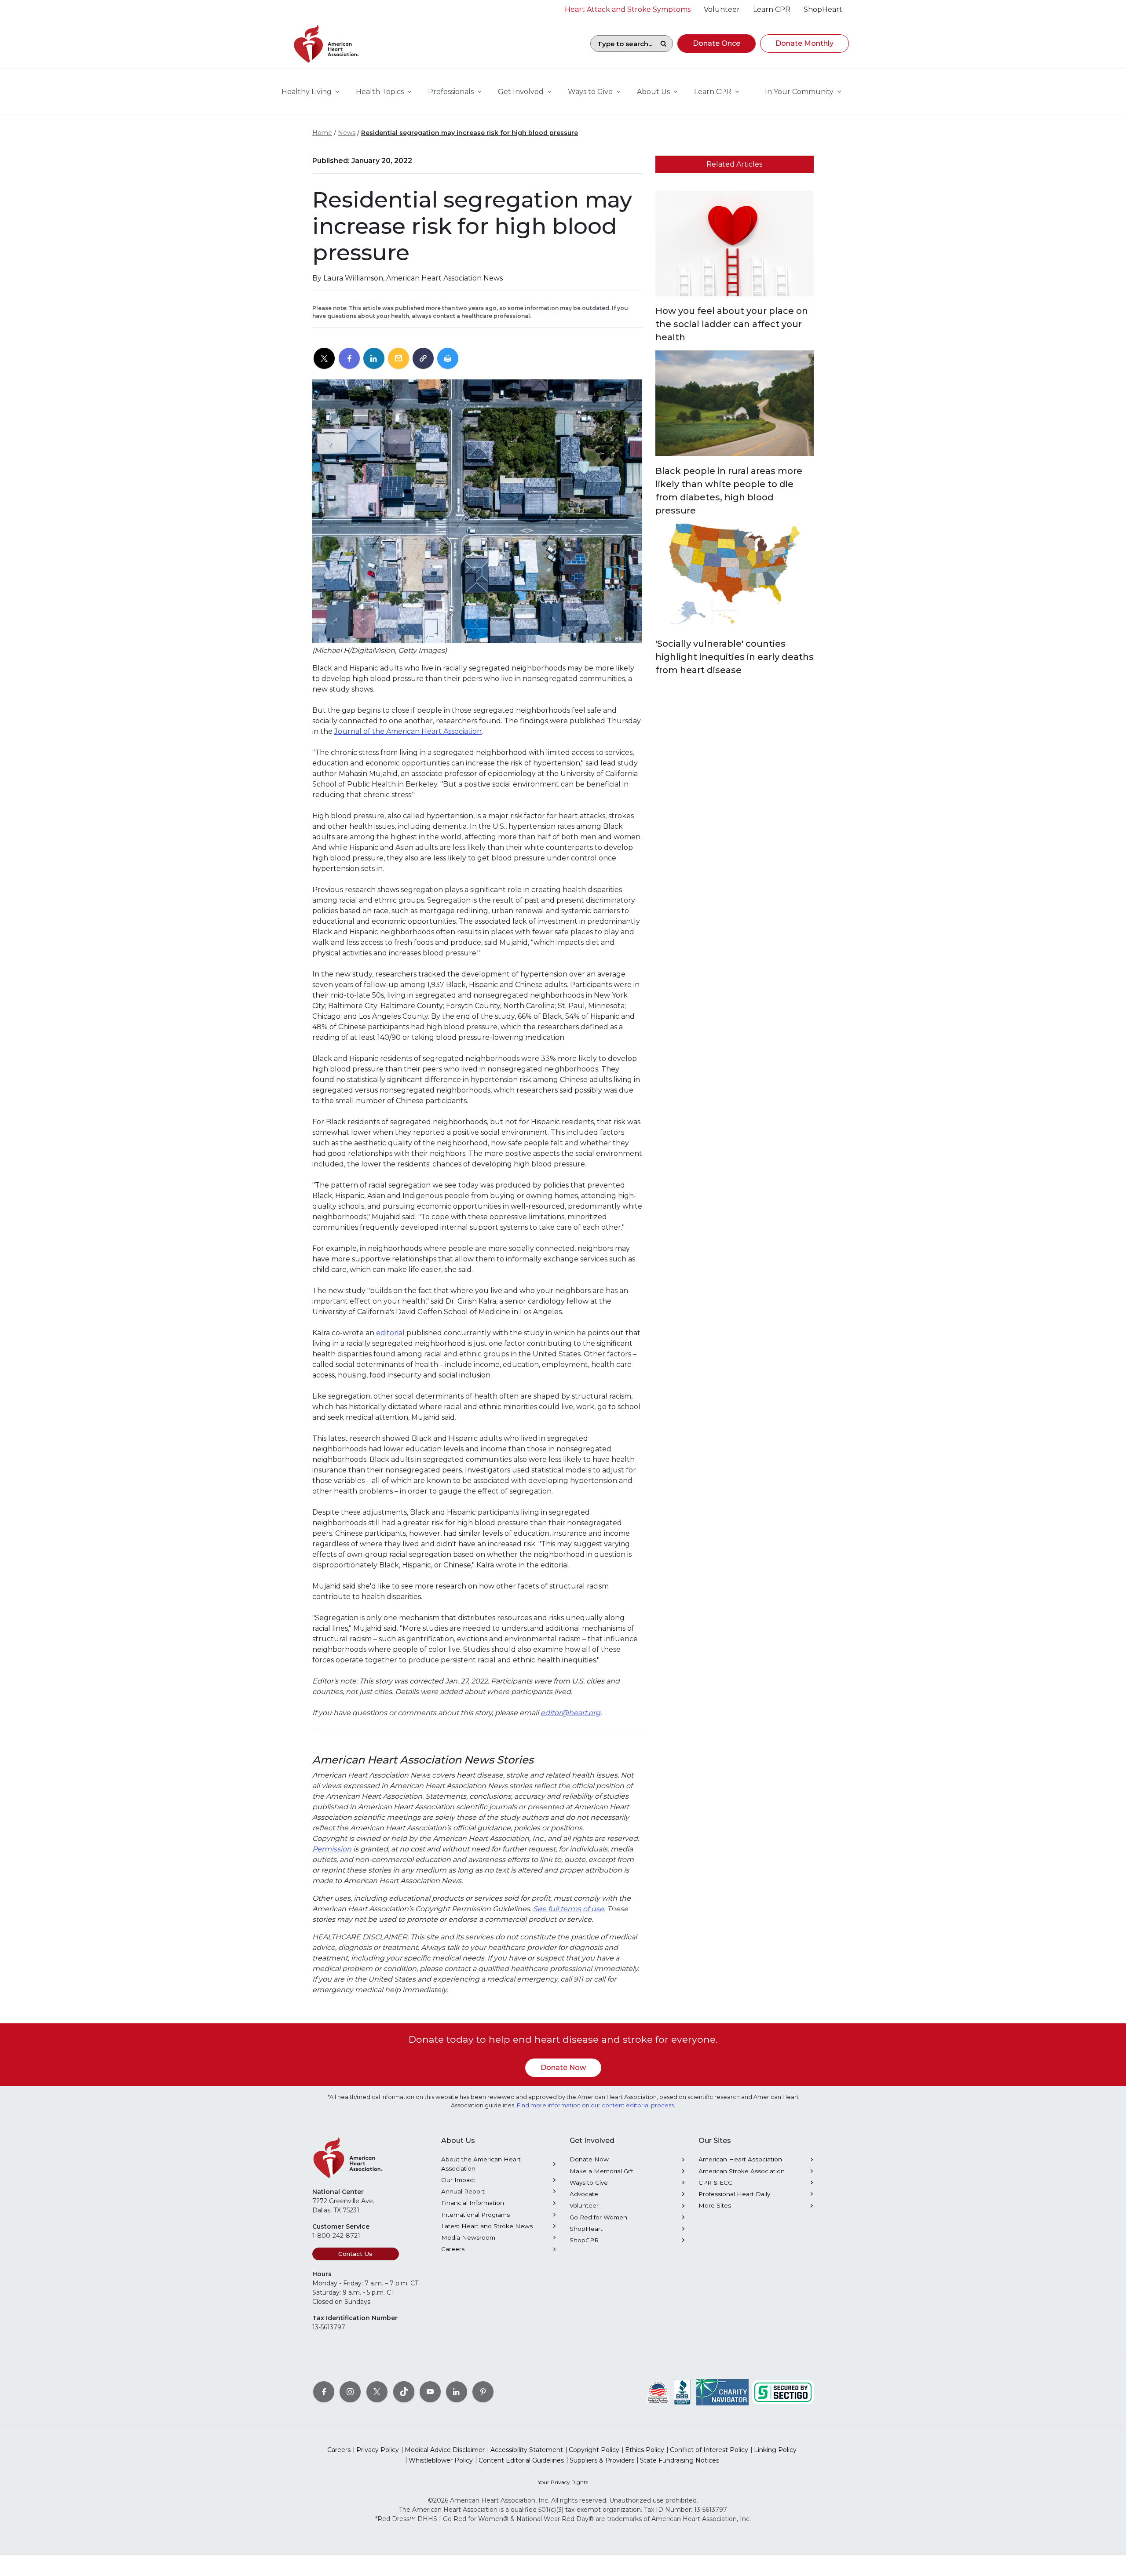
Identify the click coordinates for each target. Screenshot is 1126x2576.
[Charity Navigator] (722, 2391)
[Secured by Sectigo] (783, 2391)
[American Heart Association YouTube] (430, 2391)
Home (322, 133)
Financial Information (473, 2203)
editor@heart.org (570, 1713)
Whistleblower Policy (441, 2460)
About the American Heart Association (481, 2164)
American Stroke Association (742, 2171)
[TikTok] (404, 2391)
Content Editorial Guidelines (521, 2460)
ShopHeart (586, 2229)
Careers (453, 2249)
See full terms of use (568, 1909)
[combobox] (622, 44)
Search (663, 44)
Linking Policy (775, 2450)
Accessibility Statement (527, 2450)
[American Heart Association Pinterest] (483, 2391)
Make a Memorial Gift (601, 2171)
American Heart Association (740, 2159)
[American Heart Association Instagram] (350, 2391)
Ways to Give (589, 2182)
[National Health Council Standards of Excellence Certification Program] (658, 2391)
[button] (717, 44)
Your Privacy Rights (563, 2482)
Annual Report (463, 2191)
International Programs (475, 2215)
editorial (391, 1333)
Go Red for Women (598, 2217)
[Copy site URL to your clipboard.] (423, 359)
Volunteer (584, 2205)
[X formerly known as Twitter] (377, 2391)
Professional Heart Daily (734, 2194)
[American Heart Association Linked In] (457, 2391)
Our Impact (458, 2180)
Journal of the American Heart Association (408, 731)
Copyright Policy (594, 2450)
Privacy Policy (378, 2450)
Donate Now (563, 2068)
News (347, 133)
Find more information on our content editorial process (595, 2105)
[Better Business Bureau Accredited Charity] (682, 2391)
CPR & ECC (715, 2182)
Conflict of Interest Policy (709, 2450)
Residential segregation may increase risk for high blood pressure (470, 133)
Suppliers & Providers (602, 2460)
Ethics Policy (645, 2450)
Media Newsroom (468, 2237)
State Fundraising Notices (680, 2460)
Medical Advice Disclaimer (445, 2450)
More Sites (715, 2205)
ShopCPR (584, 2240)
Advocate (584, 2194)
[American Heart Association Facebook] (324, 2391)
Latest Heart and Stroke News (487, 2226)
